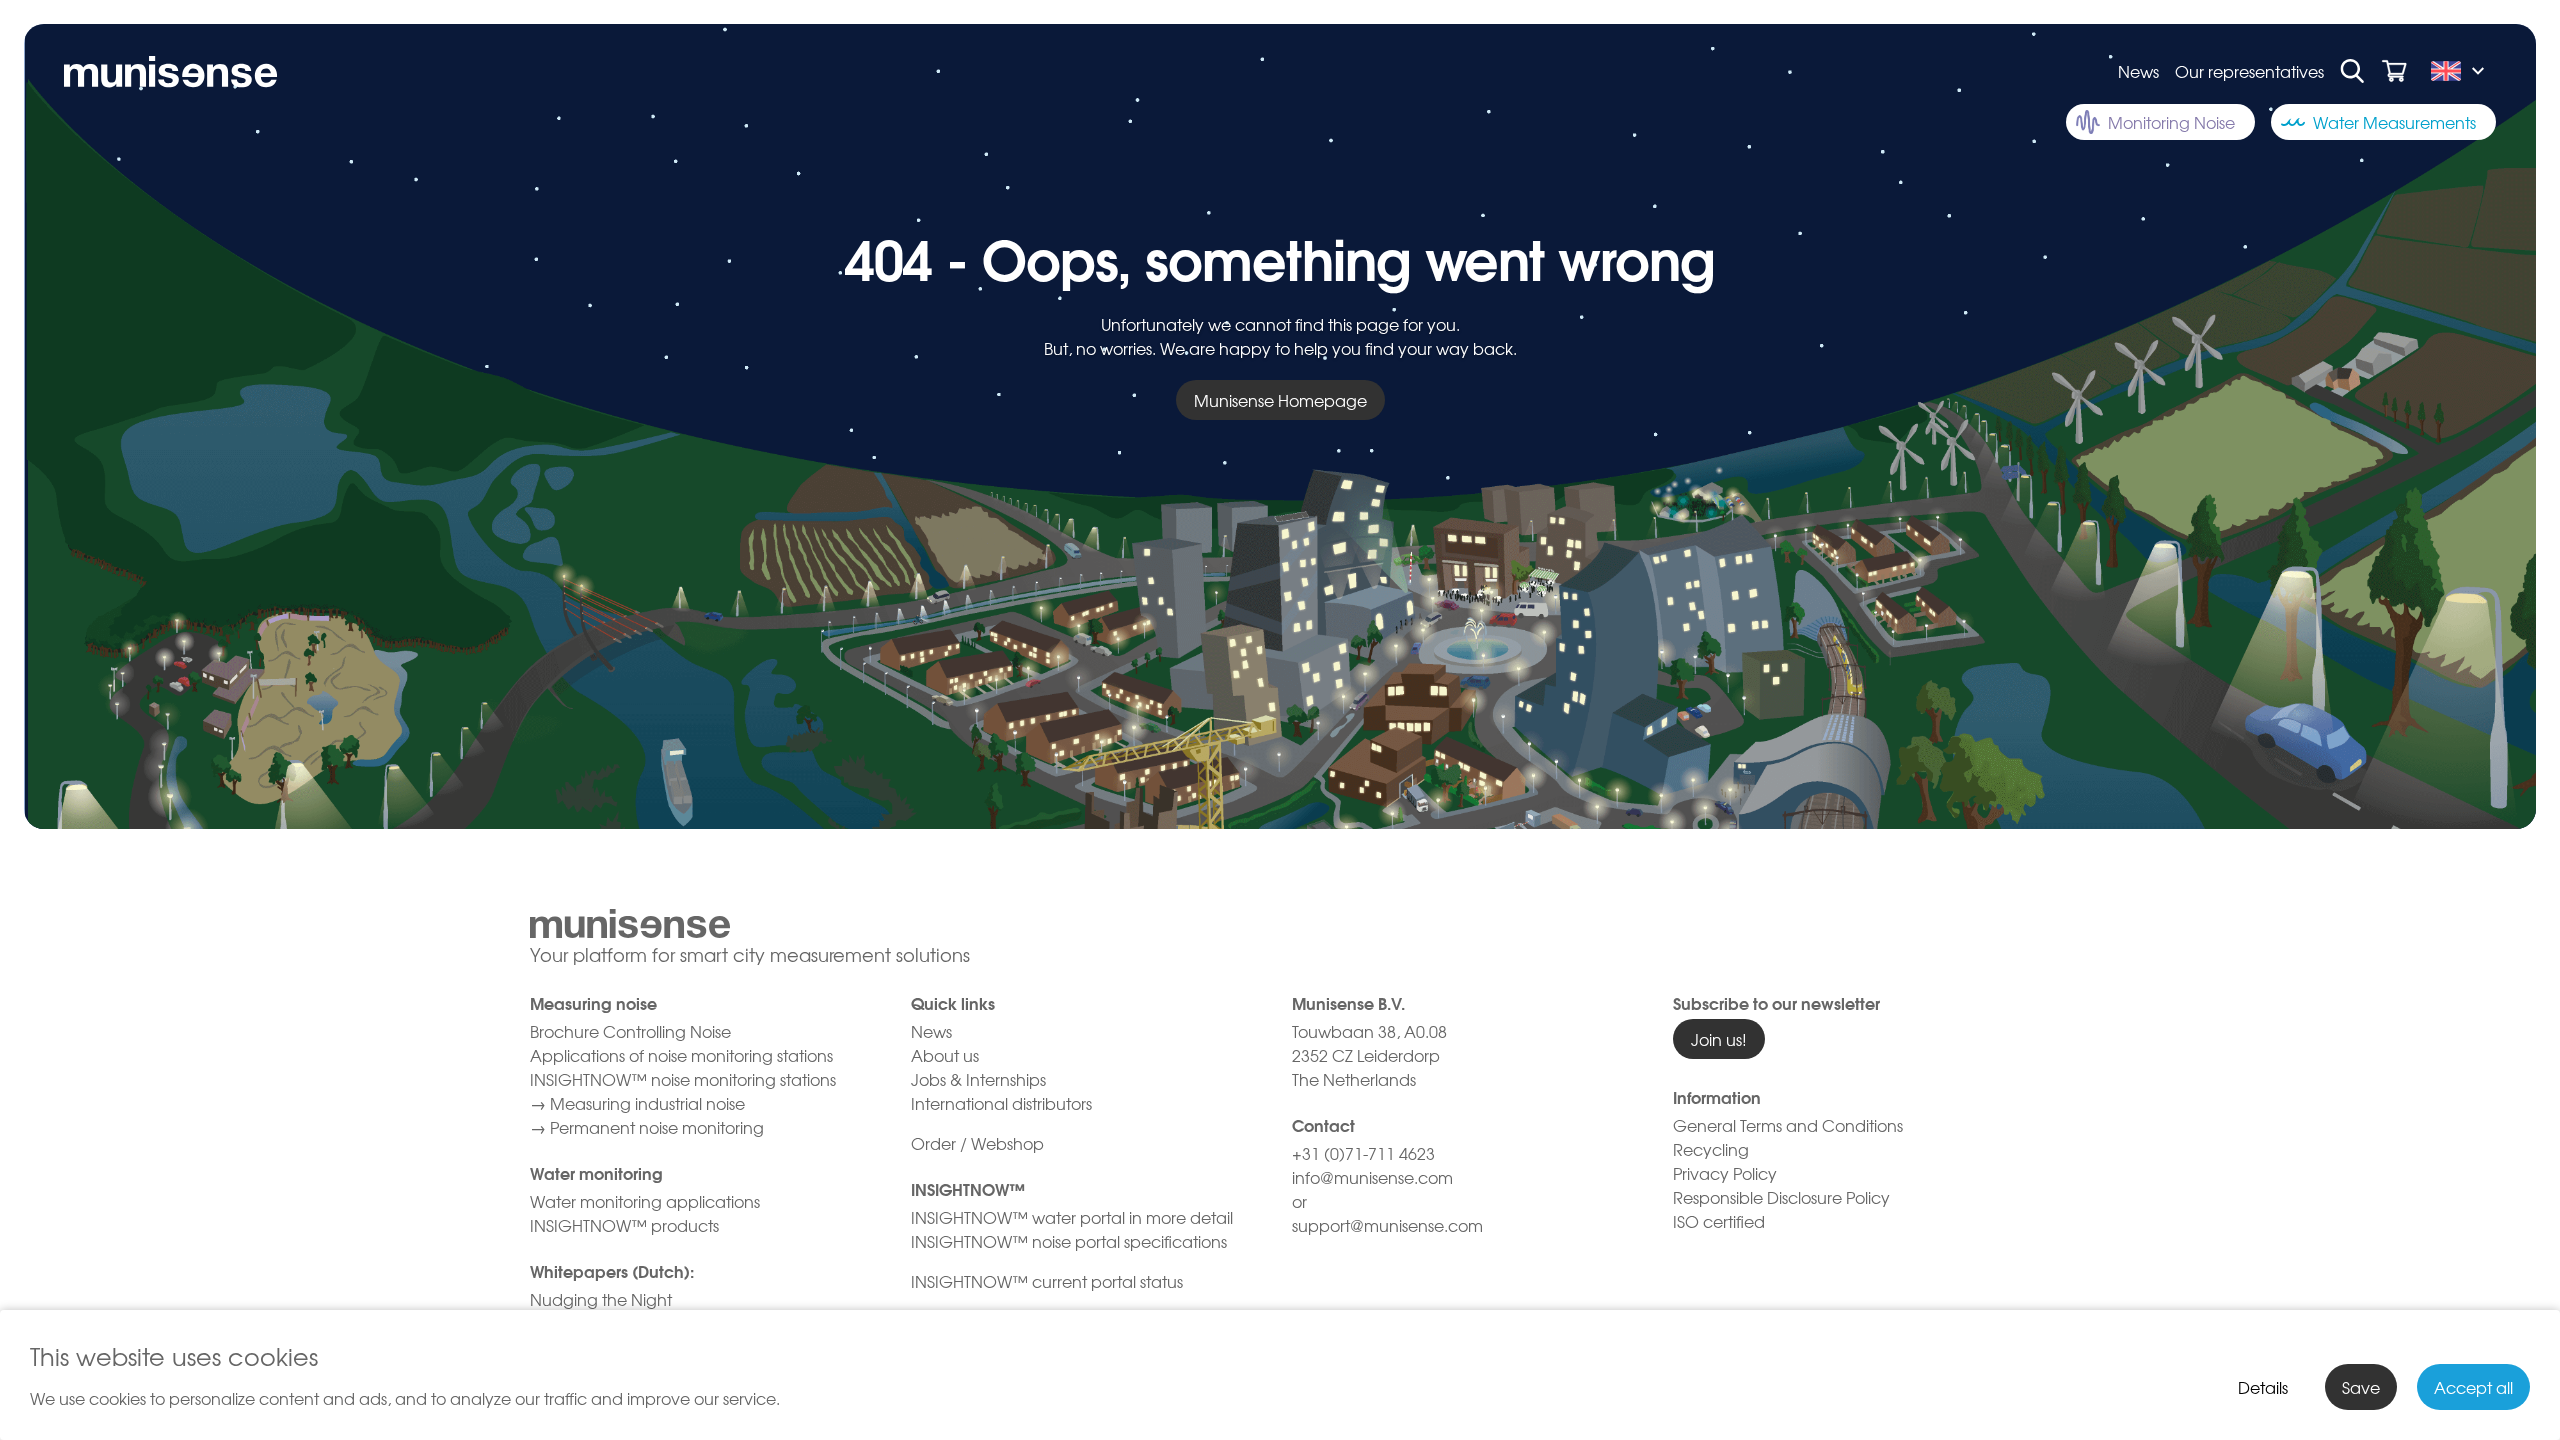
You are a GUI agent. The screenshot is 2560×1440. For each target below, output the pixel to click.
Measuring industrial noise (647, 1103)
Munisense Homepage (1280, 400)
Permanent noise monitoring (657, 1127)
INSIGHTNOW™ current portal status (1047, 1281)
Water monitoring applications (645, 1201)
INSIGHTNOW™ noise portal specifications (1071, 1241)
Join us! (1719, 1039)
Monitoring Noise (2171, 122)
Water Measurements (2394, 122)
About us (945, 1055)
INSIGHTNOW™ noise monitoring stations (683, 1079)
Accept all (2473, 1387)
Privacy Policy (1725, 1173)
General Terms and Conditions (1788, 1125)
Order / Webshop (977, 1143)
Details (2263, 1387)
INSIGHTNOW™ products (624, 1225)
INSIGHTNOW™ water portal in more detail (1072, 1217)
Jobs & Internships (978, 1079)
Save (2361, 1387)
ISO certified (1719, 1221)
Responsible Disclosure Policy (1781, 1197)
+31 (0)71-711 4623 (1363, 1153)
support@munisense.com (1387, 1225)
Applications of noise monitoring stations (681, 1055)
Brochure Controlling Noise (630, 1031)
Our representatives (2249, 71)
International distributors (1001, 1103)
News (2138, 71)
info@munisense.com (1374, 1177)
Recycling (1711, 1149)
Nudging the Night (601, 1299)
